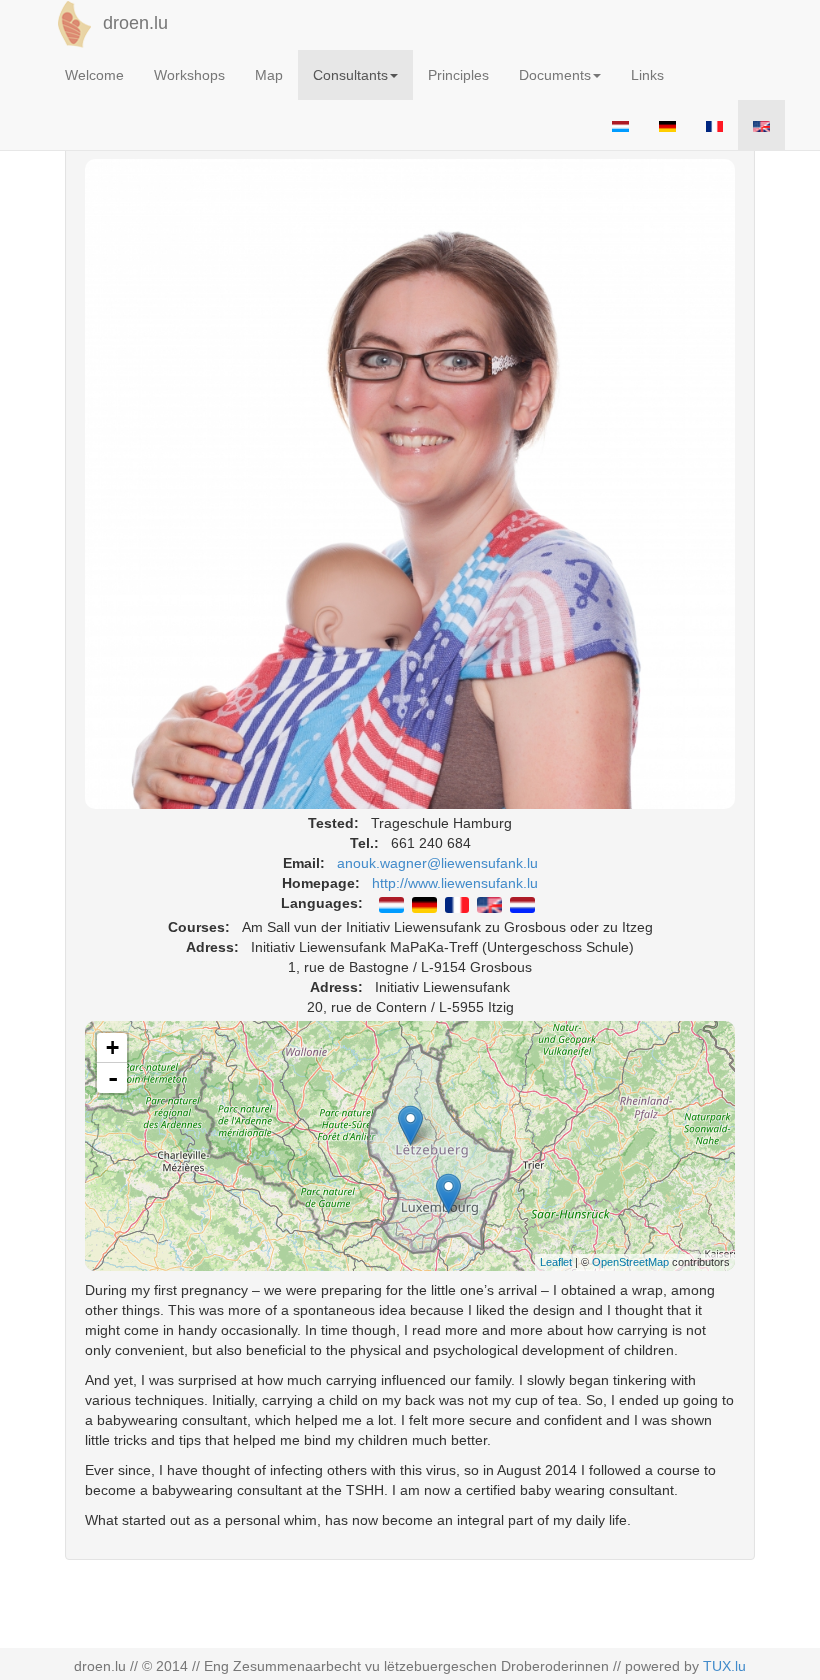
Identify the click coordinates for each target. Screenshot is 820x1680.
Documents (555, 75)
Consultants (350, 75)
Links (647, 75)
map (418, 1145)
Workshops (189, 75)
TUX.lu (724, 1666)
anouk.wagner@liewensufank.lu (437, 863)
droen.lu (133, 23)
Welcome (94, 75)
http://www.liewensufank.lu (455, 883)
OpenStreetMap (630, 1262)
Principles (458, 75)
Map (269, 75)
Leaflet (556, 1262)
